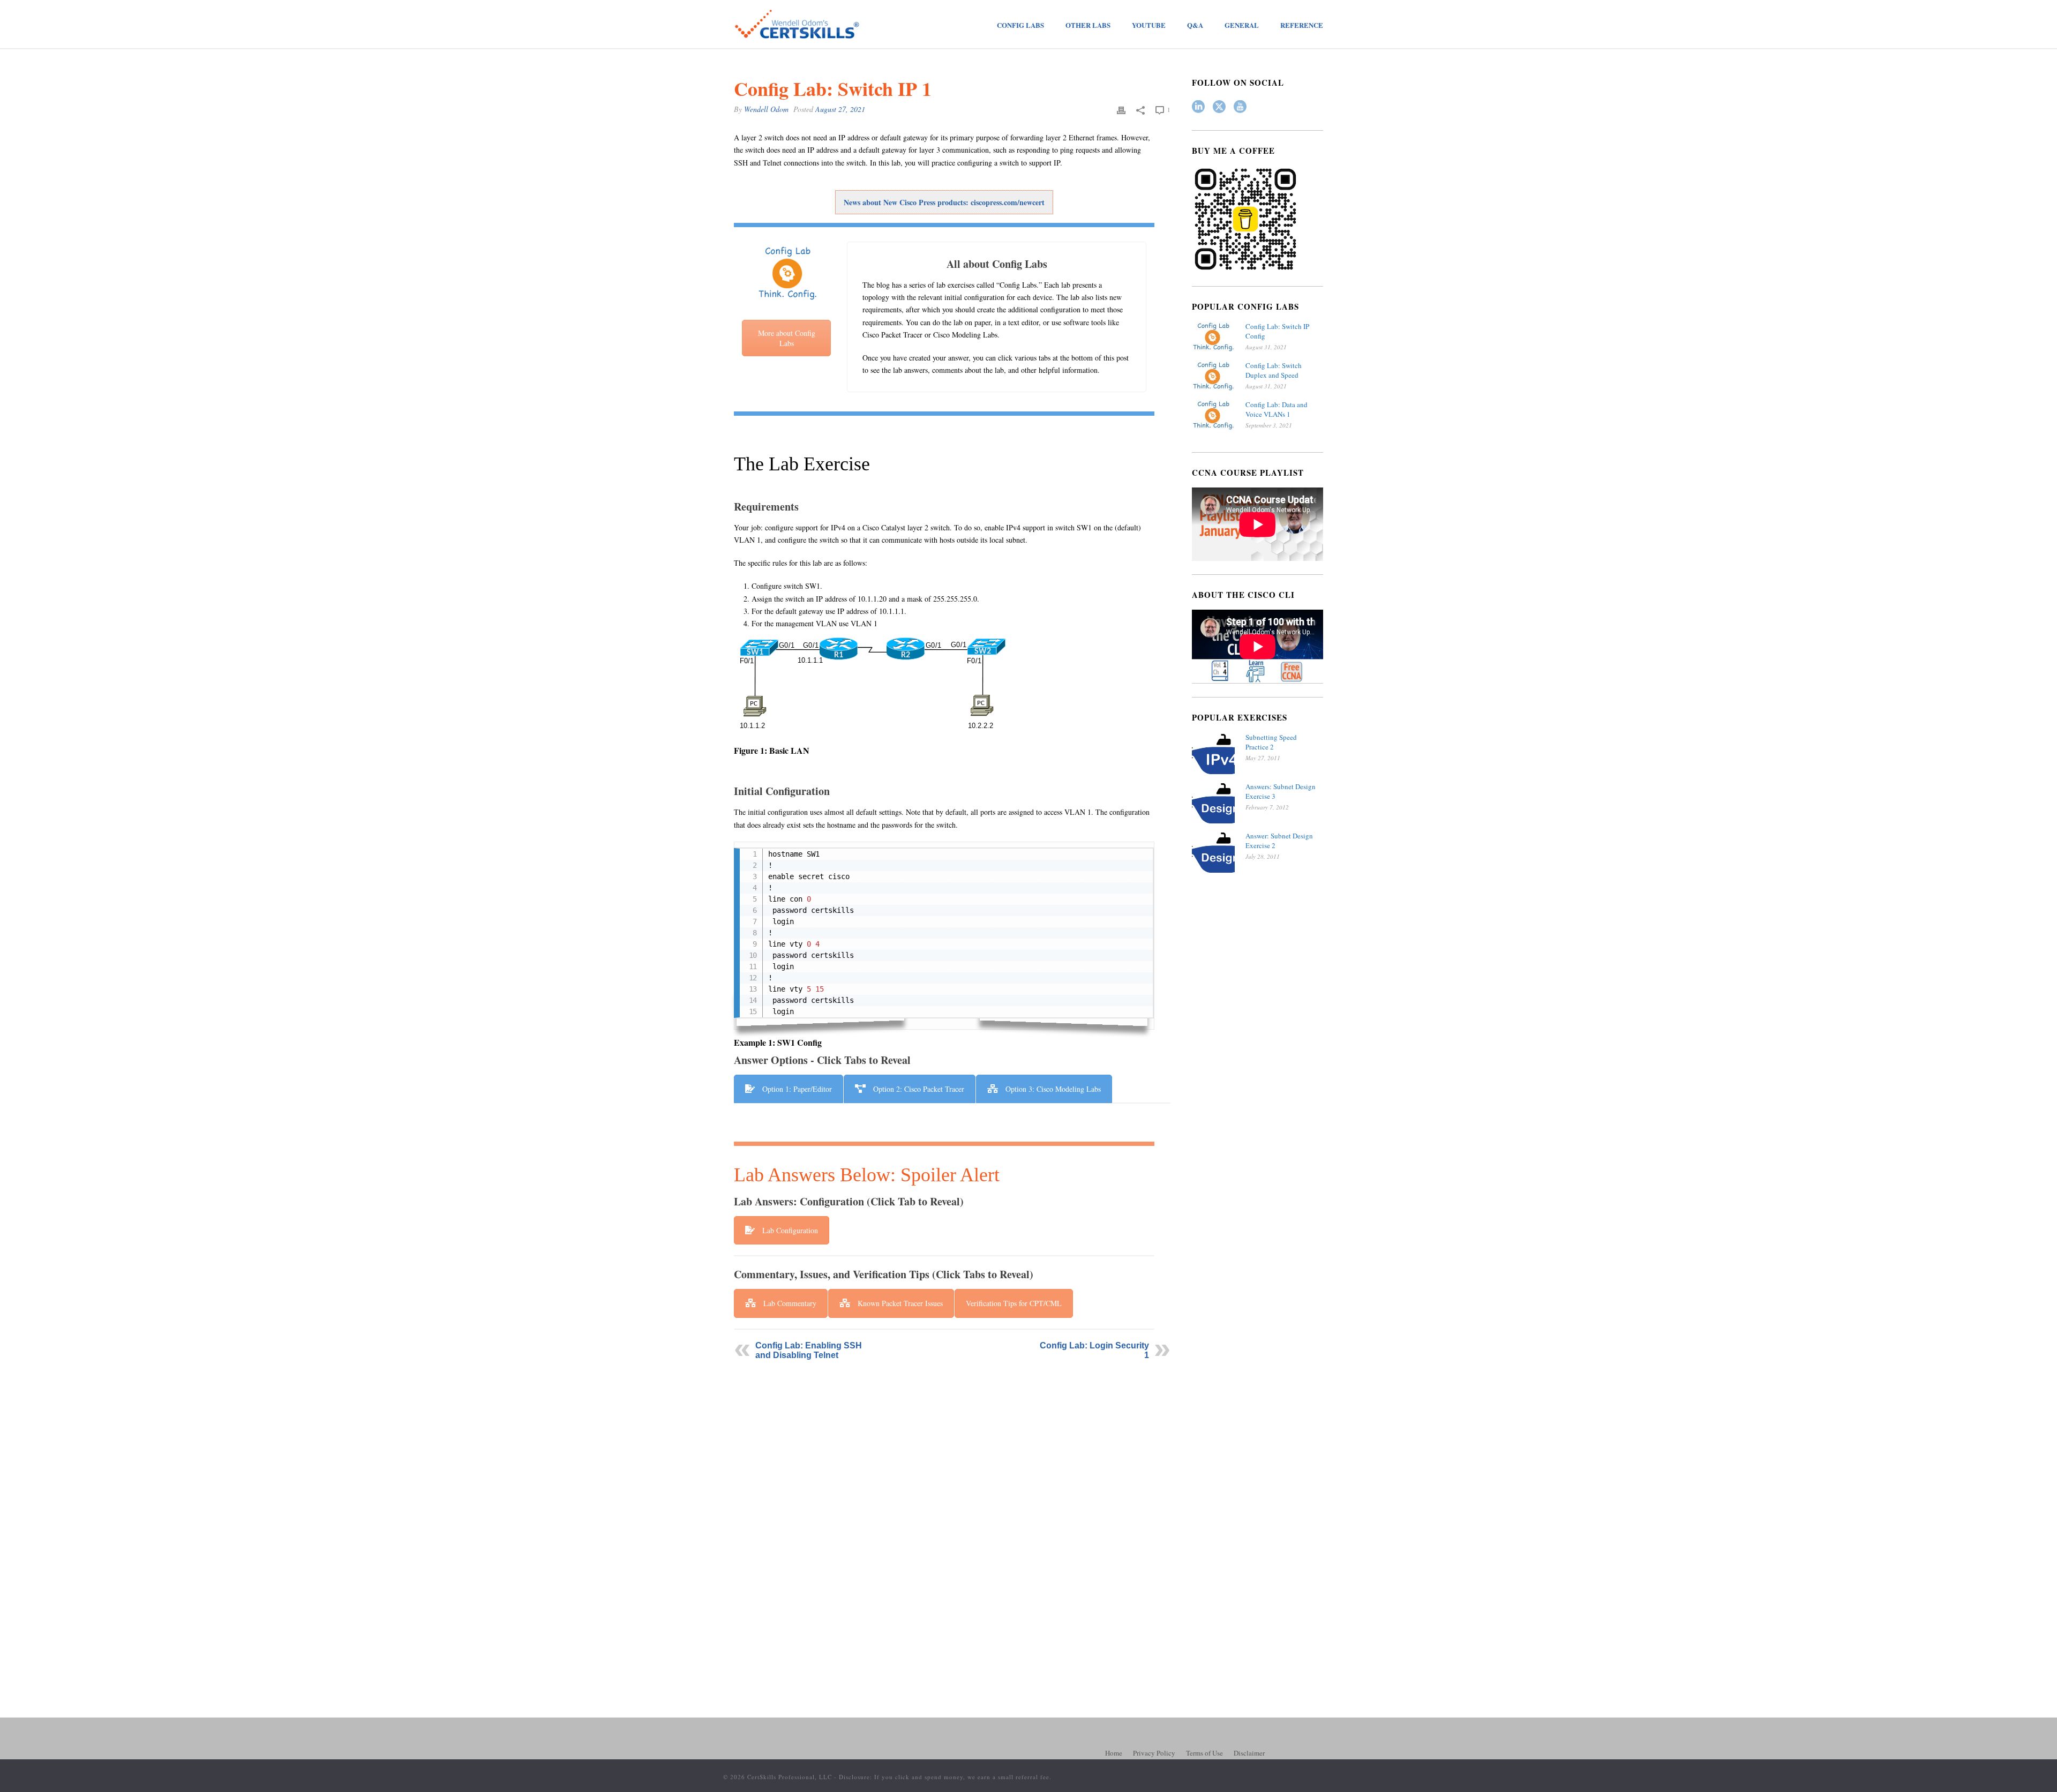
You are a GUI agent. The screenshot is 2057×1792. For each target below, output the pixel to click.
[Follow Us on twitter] (1219, 107)
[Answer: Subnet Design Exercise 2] (1213, 852)
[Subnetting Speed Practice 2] (1213, 754)
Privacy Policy (1154, 1753)
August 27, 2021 (840, 109)
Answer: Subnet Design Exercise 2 (1279, 841)
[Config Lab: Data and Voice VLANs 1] (1213, 415)
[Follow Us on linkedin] (1198, 107)
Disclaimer (1249, 1753)
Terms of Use (1204, 1753)
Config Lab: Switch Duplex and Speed (1274, 370)
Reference (1302, 25)
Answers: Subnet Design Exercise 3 (1281, 791)
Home (1114, 1753)
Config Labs (1020, 25)
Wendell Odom (766, 109)
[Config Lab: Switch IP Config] (1213, 337)
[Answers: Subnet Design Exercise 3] (1213, 803)
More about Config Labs (787, 338)
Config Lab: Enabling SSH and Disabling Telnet (809, 1350)
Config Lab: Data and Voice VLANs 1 (1277, 409)
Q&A (1195, 25)
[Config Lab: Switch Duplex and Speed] (1213, 376)
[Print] (1121, 109)
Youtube (1149, 25)
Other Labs (1088, 25)
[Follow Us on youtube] (1240, 107)
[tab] (789, 1089)
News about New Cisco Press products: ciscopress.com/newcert (944, 202)
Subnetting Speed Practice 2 (1271, 742)
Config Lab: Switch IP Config (1277, 331)
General (1242, 25)
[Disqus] (952, 1505)
